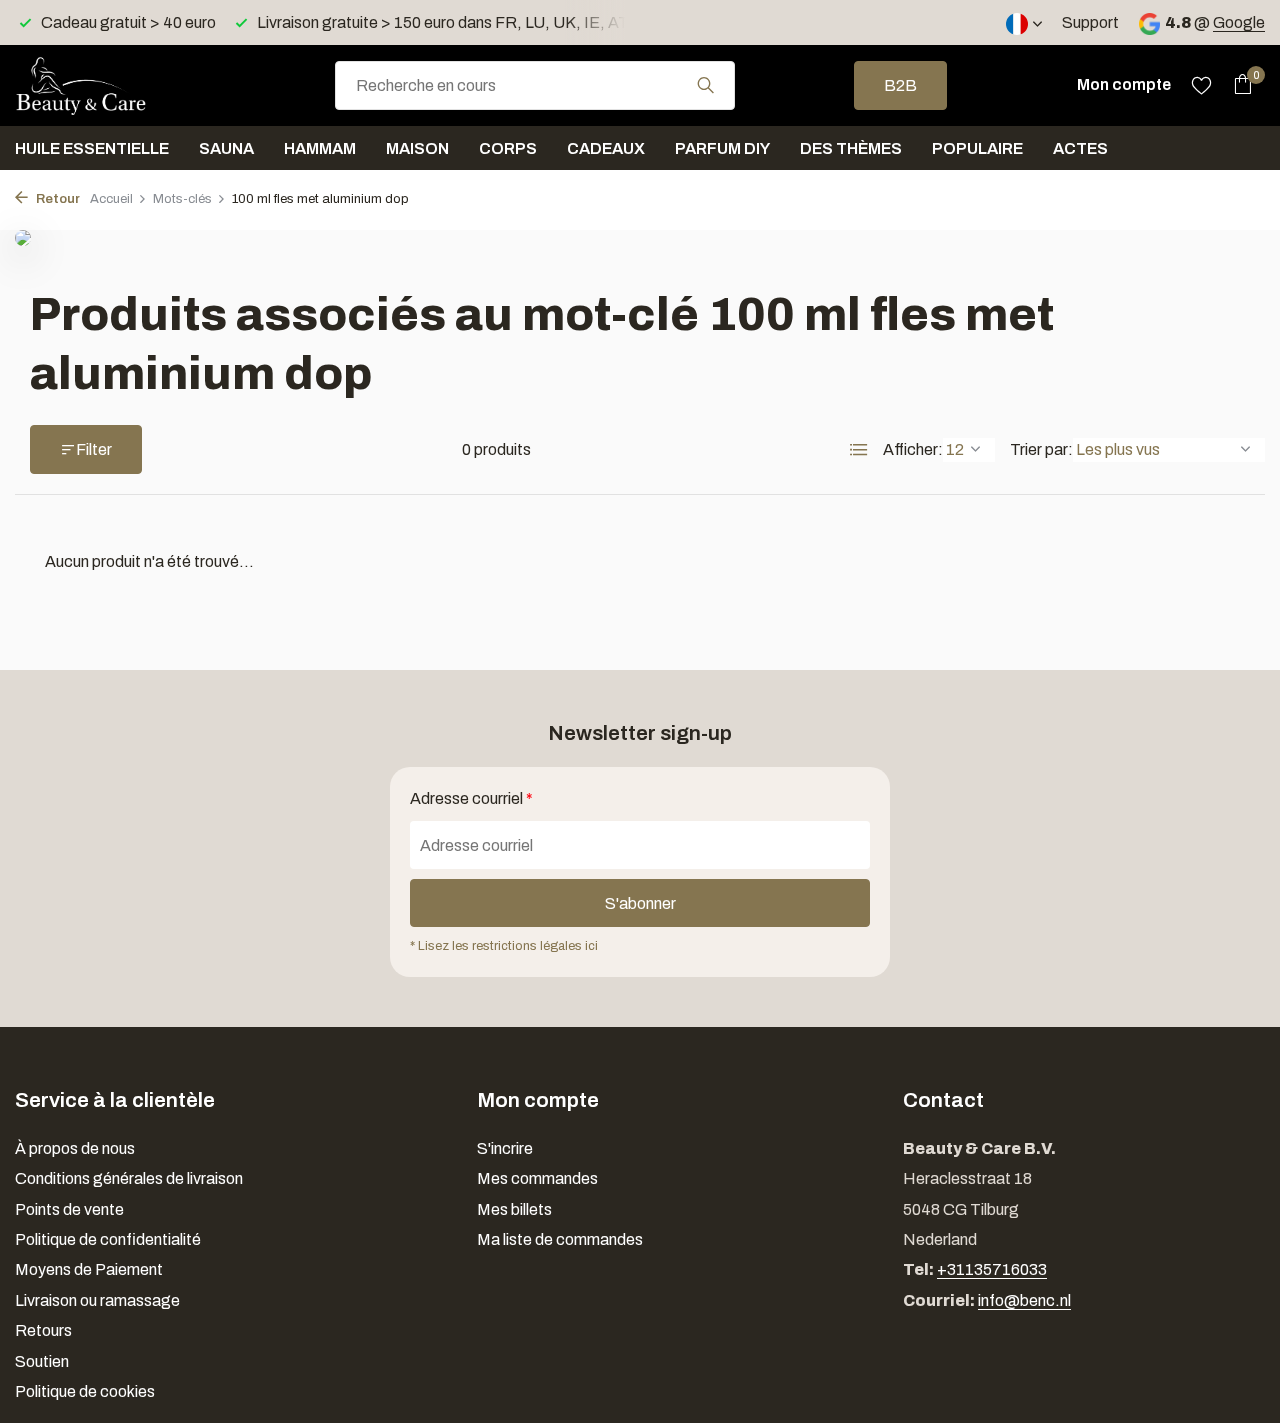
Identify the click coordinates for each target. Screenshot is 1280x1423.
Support (1090, 22)
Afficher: (913, 449)
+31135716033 (992, 1269)
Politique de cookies (85, 1391)
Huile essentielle (92, 148)
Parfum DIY (722, 148)
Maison (417, 148)
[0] (1237, 85)
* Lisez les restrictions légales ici (504, 946)
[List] (859, 450)
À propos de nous (75, 1148)
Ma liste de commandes (560, 1239)
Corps (508, 148)
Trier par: (1041, 449)
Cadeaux (606, 148)
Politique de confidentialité (108, 1239)
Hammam (320, 148)
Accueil (111, 199)
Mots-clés (182, 199)
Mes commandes (537, 1178)
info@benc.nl (1024, 1300)
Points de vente (69, 1209)
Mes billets (514, 1209)
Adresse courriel (471, 798)
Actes (1080, 148)
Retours (43, 1330)
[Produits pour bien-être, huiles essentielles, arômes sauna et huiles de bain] (115, 85)
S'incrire (505, 1148)
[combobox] (535, 85)
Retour (56, 199)
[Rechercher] (705, 85)
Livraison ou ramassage (97, 1300)
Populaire (977, 148)
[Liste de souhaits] (1201, 85)
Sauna (226, 148)
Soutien (42, 1361)
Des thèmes (851, 148)
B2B (900, 85)
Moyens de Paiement (89, 1269)
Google (1239, 22)
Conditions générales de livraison (129, 1178)
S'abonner (640, 903)
